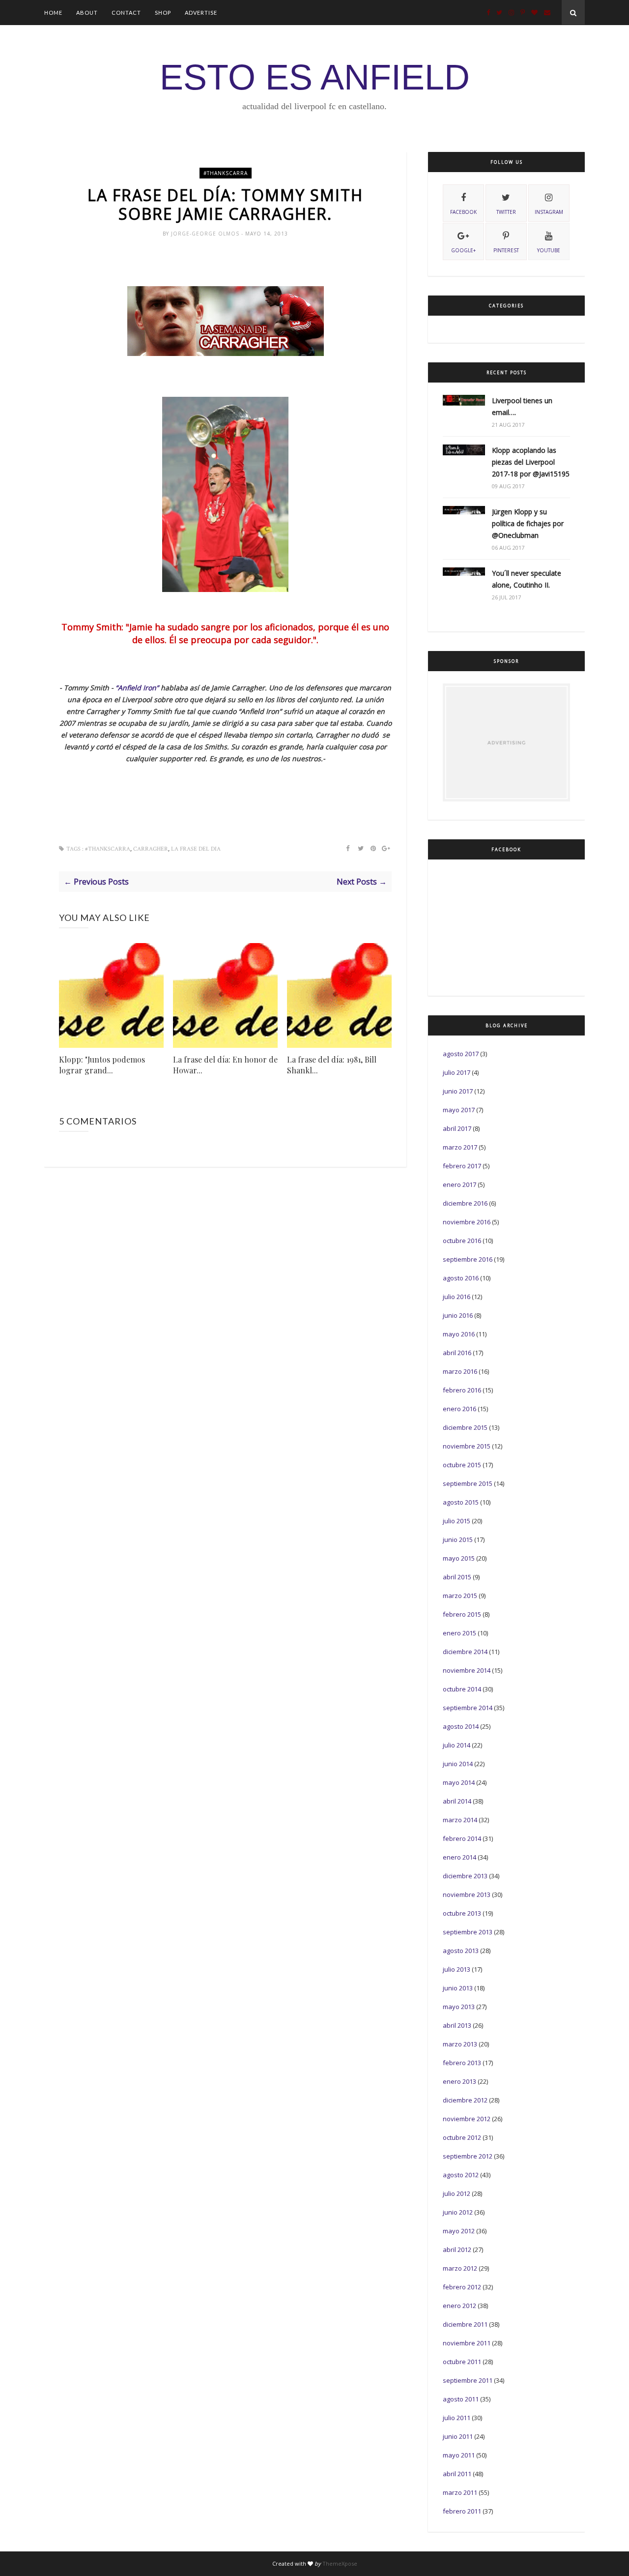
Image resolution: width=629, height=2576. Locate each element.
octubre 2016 (462, 1241)
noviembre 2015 (467, 1446)
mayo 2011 (459, 2455)
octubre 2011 (462, 2362)
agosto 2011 (461, 2399)
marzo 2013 (460, 2044)
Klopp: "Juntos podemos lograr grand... (102, 1065)
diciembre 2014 (465, 1652)
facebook (463, 212)
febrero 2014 (462, 1838)
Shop (163, 13)
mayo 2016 (459, 1334)
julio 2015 (457, 1521)
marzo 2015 (460, 1596)
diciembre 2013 (465, 1876)
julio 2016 (457, 1297)
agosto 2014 (461, 1726)
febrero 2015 (462, 1614)
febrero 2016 (462, 1390)
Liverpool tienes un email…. (522, 406)
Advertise (201, 13)
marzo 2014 (460, 1820)
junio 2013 (458, 1988)
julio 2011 (457, 2418)
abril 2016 (457, 1353)
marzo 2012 (460, 2268)
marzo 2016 (460, 1371)
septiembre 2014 (468, 1708)
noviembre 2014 (467, 1670)
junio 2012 (458, 2212)
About (87, 13)
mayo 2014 (459, 1782)
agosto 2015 (461, 1502)
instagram (549, 212)
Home (53, 13)
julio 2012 (457, 2193)
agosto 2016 (461, 1278)
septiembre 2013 (468, 1932)
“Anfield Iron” (138, 688)
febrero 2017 (462, 1166)
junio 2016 (458, 1315)
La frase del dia (196, 849)
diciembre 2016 (465, 1203)
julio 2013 (457, 1969)
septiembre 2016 (468, 1259)
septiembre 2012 (468, 2156)
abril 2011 (457, 2474)
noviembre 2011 (467, 2343)
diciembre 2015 (465, 1427)
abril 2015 (457, 1577)
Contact (126, 13)
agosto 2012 (461, 2175)
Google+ (463, 250)
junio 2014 (458, 1764)
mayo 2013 (459, 2007)
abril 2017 (457, 1128)
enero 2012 (459, 2306)
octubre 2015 (462, 1465)
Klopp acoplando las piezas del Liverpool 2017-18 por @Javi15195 (531, 462)
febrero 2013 (462, 2063)
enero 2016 (459, 1409)
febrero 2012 (462, 2287)
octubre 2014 (462, 1689)
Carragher (151, 849)
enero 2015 (459, 1633)
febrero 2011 (462, 2511)
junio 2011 (458, 2436)
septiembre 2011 (468, 2380)
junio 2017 (458, 1091)
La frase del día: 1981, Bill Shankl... (332, 1065)
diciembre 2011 (465, 2324)
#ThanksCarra (226, 173)
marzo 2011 (460, 2492)
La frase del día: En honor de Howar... (225, 1065)
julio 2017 (457, 1072)
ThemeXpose (340, 2563)
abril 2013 (457, 2025)
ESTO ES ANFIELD (315, 77)
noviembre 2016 (467, 1222)
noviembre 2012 (467, 2119)
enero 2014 (459, 1857)
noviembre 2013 (467, 1895)
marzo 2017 (460, 1147)
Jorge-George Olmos (206, 234)
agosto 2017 (461, 1054)
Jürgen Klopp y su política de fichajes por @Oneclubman (528, 523)
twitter (506, 212)
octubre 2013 (462, 1913)
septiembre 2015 (468, 1483)
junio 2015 (458, 1540)
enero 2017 (459, 1184)
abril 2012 (457, 2250)
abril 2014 (457, 1801)
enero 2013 (459, 2081)
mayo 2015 (459, 1558)
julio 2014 (457, 1745)
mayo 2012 (459, 2231)
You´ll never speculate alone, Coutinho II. (527, 579)
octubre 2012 (462, 2137)
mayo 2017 (459, 1110)
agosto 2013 (461, 1951)
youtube (549, 250)
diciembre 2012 (465, 2100)
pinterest (506, 250)
